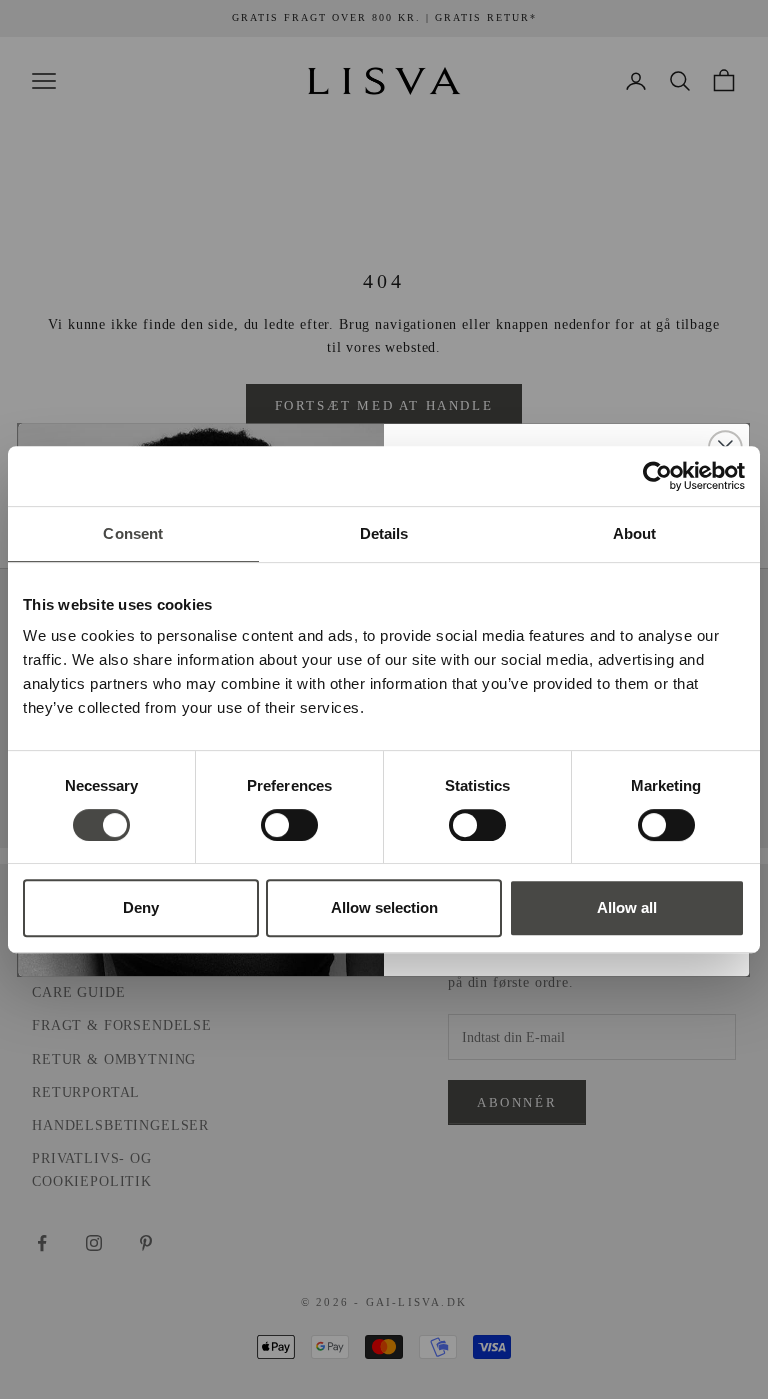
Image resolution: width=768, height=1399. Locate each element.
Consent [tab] (133, 533)
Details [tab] (384, 533)
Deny (141, 907)
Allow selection (384, 907)
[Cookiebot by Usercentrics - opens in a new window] (657, 476)
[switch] (289, 825)
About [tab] (635, 533)
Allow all (627, 907)
